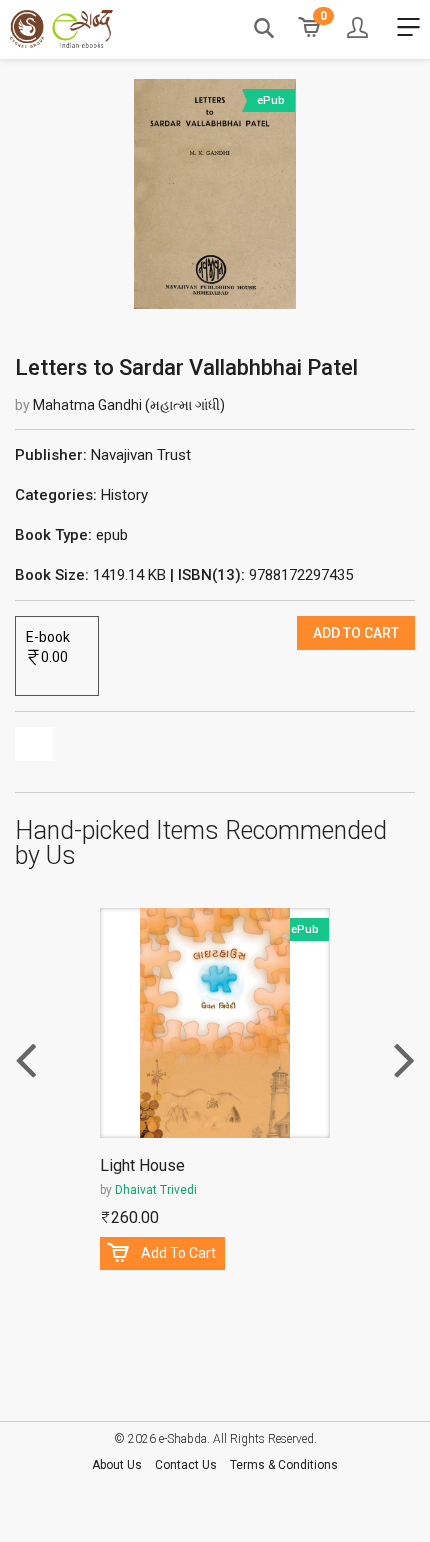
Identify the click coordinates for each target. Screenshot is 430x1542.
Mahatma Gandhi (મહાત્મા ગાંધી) (129, 405)
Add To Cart (178, 1253)
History (124, 495)
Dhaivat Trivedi (156, 1190)
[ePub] (215, 193)
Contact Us (186, 1465)
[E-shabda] (61, 29)
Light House (142, 1166)
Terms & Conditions (284, 1465)
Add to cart (356, 633)
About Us (117, 1465)
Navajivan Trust (141, 455)
